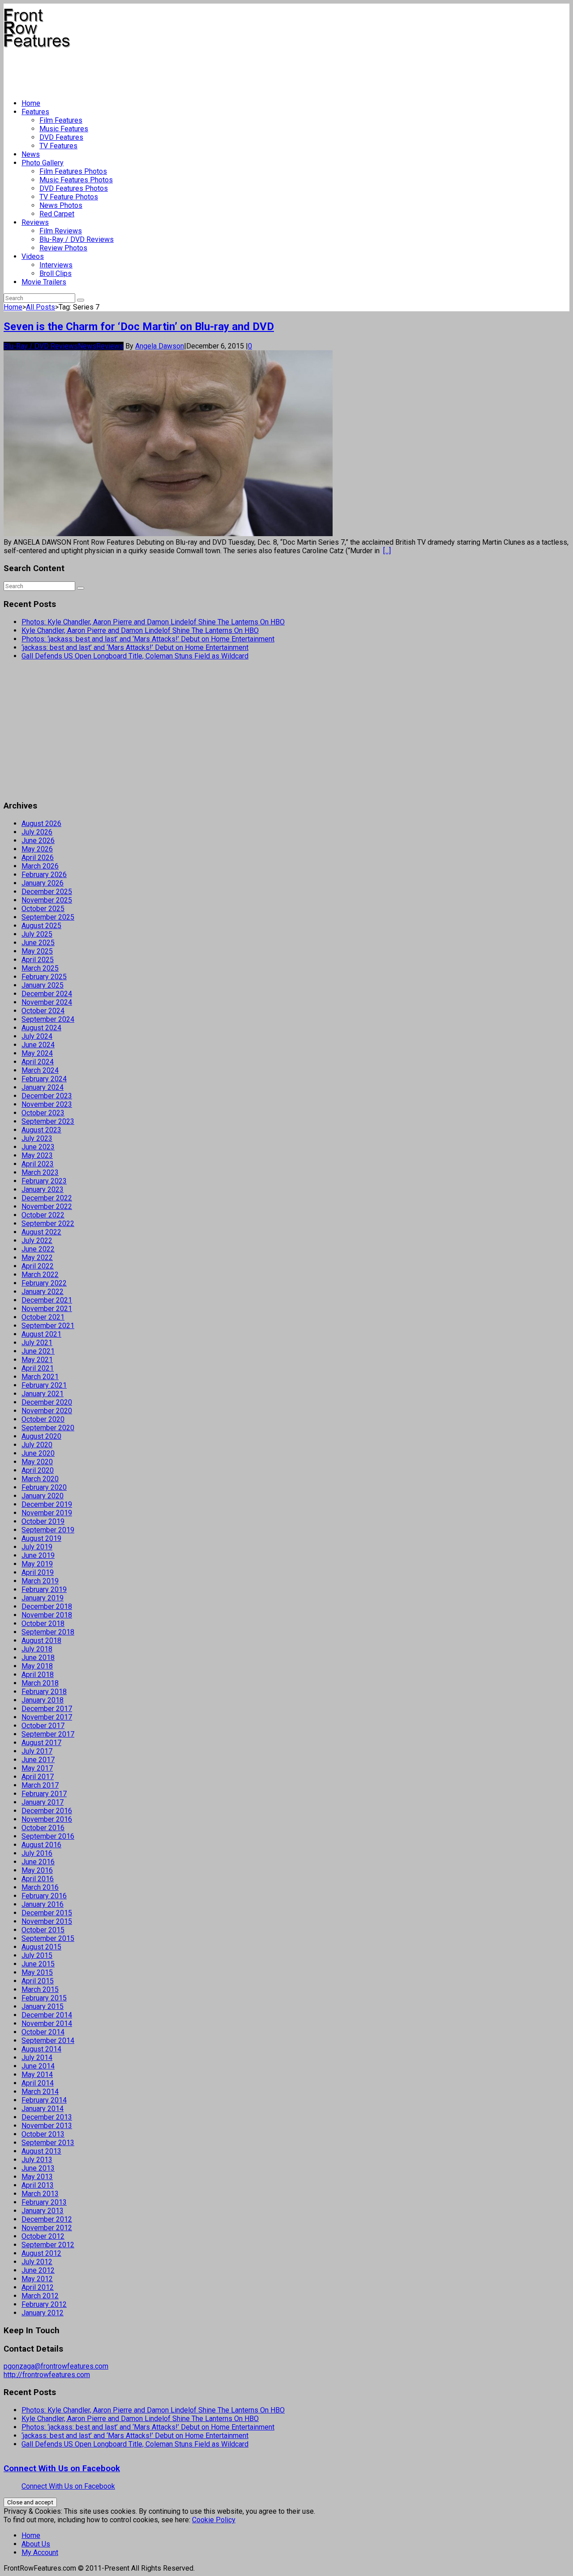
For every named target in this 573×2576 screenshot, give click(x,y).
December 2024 (47, 994)
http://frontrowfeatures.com (47, 2375)
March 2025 (40, 968)
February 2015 (44, 1998)
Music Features (64, 129)
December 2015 (47, 1913)
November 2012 (47, 2228)
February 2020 (44, 1487)
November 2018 (47, 1615)
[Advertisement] (167, 70)
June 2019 (38, 1555)
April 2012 (38, 2287)
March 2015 (40, 1989)
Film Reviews (61, 231)
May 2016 (37, 1870)
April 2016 (38, 1879)
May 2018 (37, 1666)
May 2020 (37, 1462)
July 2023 (37, 1138)
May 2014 (37, 2075)
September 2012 (48, 2245)
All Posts (41, 307)
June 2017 (38, 1760)
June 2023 (38, 1147)
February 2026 (44, 875)
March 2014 (40, 2092)
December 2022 (47, 1198)
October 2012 (43, 2236)
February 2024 (44, 1079)
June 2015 (38, 1964)
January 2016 (43, 1904)
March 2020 (40, 1479)
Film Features (61, 120)
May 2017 (37, 1768)
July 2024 (37, 1036)
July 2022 (37, 1241)
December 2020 (47, 1402)
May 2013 (37, 2177)
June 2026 (38, 841)
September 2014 (48, 2041)
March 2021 (40, 1377)
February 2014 (44, 2100)
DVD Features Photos (74, 188)
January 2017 (43, 1802)
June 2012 (38, 2270)
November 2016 (47, 1819)
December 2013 (47, 2117)
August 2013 (41, 2151)
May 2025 (37, 951)
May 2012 (37, 2279)
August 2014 (41, 2049)
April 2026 (38, 858)
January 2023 (43, 1189)
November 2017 (47, 1717)
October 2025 (43, 909)
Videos (33, 256)
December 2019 (47, 1504)
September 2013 (48, 2143)
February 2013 (44, 2202)
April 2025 (38, 960)
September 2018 (48, 1632)
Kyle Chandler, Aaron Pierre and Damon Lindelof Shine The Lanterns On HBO (140, 630)
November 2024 (47, 1002)
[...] (387, 551)
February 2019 (44, 1589)
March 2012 (40, 2296)
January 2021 (43, 1394)
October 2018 (43, 1623)
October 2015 (43, 1930)
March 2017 (40, 1785)
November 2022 (47, 1206)
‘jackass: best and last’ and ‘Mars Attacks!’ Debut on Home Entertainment (135, 647)
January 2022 (43, 1292)
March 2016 (40, 1887)
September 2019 (48, 1530)
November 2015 (47, 1921)
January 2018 (43, 1700)
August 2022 (41, 1232)
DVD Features (61, 137)
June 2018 (38, 1658)
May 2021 (37, 1360)
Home (31, 103)
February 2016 (44, 1896)
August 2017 (41, 1743)
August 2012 (41, 2253)
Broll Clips (56, 273)
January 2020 (43, 1496)
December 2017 (47, 1709)
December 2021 (47, 1300)
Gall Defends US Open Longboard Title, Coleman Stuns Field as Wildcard (135, 656)
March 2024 (40, 1070)
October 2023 (43, 1113)
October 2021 (43, 1317)
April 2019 (38, 1572)
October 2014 (43, 2032)
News (31, 154)
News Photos (61, 205)
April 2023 (38, 1164)
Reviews (35, 222)
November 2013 (47, 2126)
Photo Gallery (43, 163)
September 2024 (48, 1019)
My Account (40, 2552)
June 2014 (38, 2066)
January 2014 (43, 2109)
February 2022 (44, 1283)
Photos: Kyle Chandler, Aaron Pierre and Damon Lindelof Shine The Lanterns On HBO (153, 622)
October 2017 (43, 1726)
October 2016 (43, 1828)
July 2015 (37, 1955)
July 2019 (37, 1547)
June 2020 (38, 1453)
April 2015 (38, 1981)
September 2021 (48, 1326)
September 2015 (48, 1938)
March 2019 (40, 1581)
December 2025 (47, 892)
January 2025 (43, 985)
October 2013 (43, 2134)
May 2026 (37, 849)
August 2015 (41, 1947)
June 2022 (38, 1249)
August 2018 (41, 1641)
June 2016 (38, 1862)
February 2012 (44, 2304)
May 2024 (37, 1053)
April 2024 (38, 1062)
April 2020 (38, 1470)
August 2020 (41, 1436)
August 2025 (41, 926)
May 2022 (37, 1258)
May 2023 (37, 1155)
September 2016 (48, 1836)
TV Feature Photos (69, 197)
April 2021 (38, 1368)
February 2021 (44, 1385)
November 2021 (47, 1309)
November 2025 (47, 900)
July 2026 (37, 832)
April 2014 (38, 2083)
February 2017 (44, 1794)
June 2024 (38, 1045)
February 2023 (44, 1181)
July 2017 (37, 1751)
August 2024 (41, 1028)
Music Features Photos (76, 180)
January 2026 (43, 883)
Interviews (56, 265)
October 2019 (43, 1521)
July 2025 (37, 934)
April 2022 (38, 1266)
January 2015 (43, 2006)
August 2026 (41, 824)
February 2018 (44, 1692)
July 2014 (37, 2058)
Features (35, 112)
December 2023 (47, 1096)
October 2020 (43, 1419)
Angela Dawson (160, 346)
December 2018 (47, 1606)
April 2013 (38, 2185)
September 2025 (48, 917)
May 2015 (37, 1972)
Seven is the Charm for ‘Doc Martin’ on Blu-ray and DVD (139, 327)
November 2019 (47, 1513)
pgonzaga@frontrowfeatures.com (56, 2366)
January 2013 (43, 2211)
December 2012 (47, 2219)
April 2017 (38, 1777)
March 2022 (40, 1275)
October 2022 (43, 1215)
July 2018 (37, 1649)
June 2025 (38, 943)
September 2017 (48, 1734)
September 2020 (48, 1428)
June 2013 (38, 2168)
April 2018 (38, 1675)
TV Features (58, 146)
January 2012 (43, 2313)
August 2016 (41, 1845)
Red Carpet (57, 214)
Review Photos (63, 248)
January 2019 (43, 1598)
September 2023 (48, 1121)
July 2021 (37, 1343)
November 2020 (47, 1411)
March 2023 (40, 1172)
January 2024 (43, 1087)
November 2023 (47, 1104)
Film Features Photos (73, 171)
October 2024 (43, 1011)
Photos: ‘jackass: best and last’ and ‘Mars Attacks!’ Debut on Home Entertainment (148, 639)
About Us (36, 2544)
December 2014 (47, 2015)
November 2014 (47, 2023)
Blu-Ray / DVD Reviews (77, 239)
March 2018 (40, 1683)
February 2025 (44, 977)
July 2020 (37, 1445)
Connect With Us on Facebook (62, 2468)
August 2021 (41, 1334)
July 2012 (37, 2262)
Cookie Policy (214, 2520)
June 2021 (38, 1351)
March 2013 (40, 2194)
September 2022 (48, 1223)
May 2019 (37, 1564)
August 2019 (41, 1538)
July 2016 (37, 1853)
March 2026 (40, 866)
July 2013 (37, 2160)
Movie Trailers (44, 282)
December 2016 (47, 1811)
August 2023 (41, 1130)
